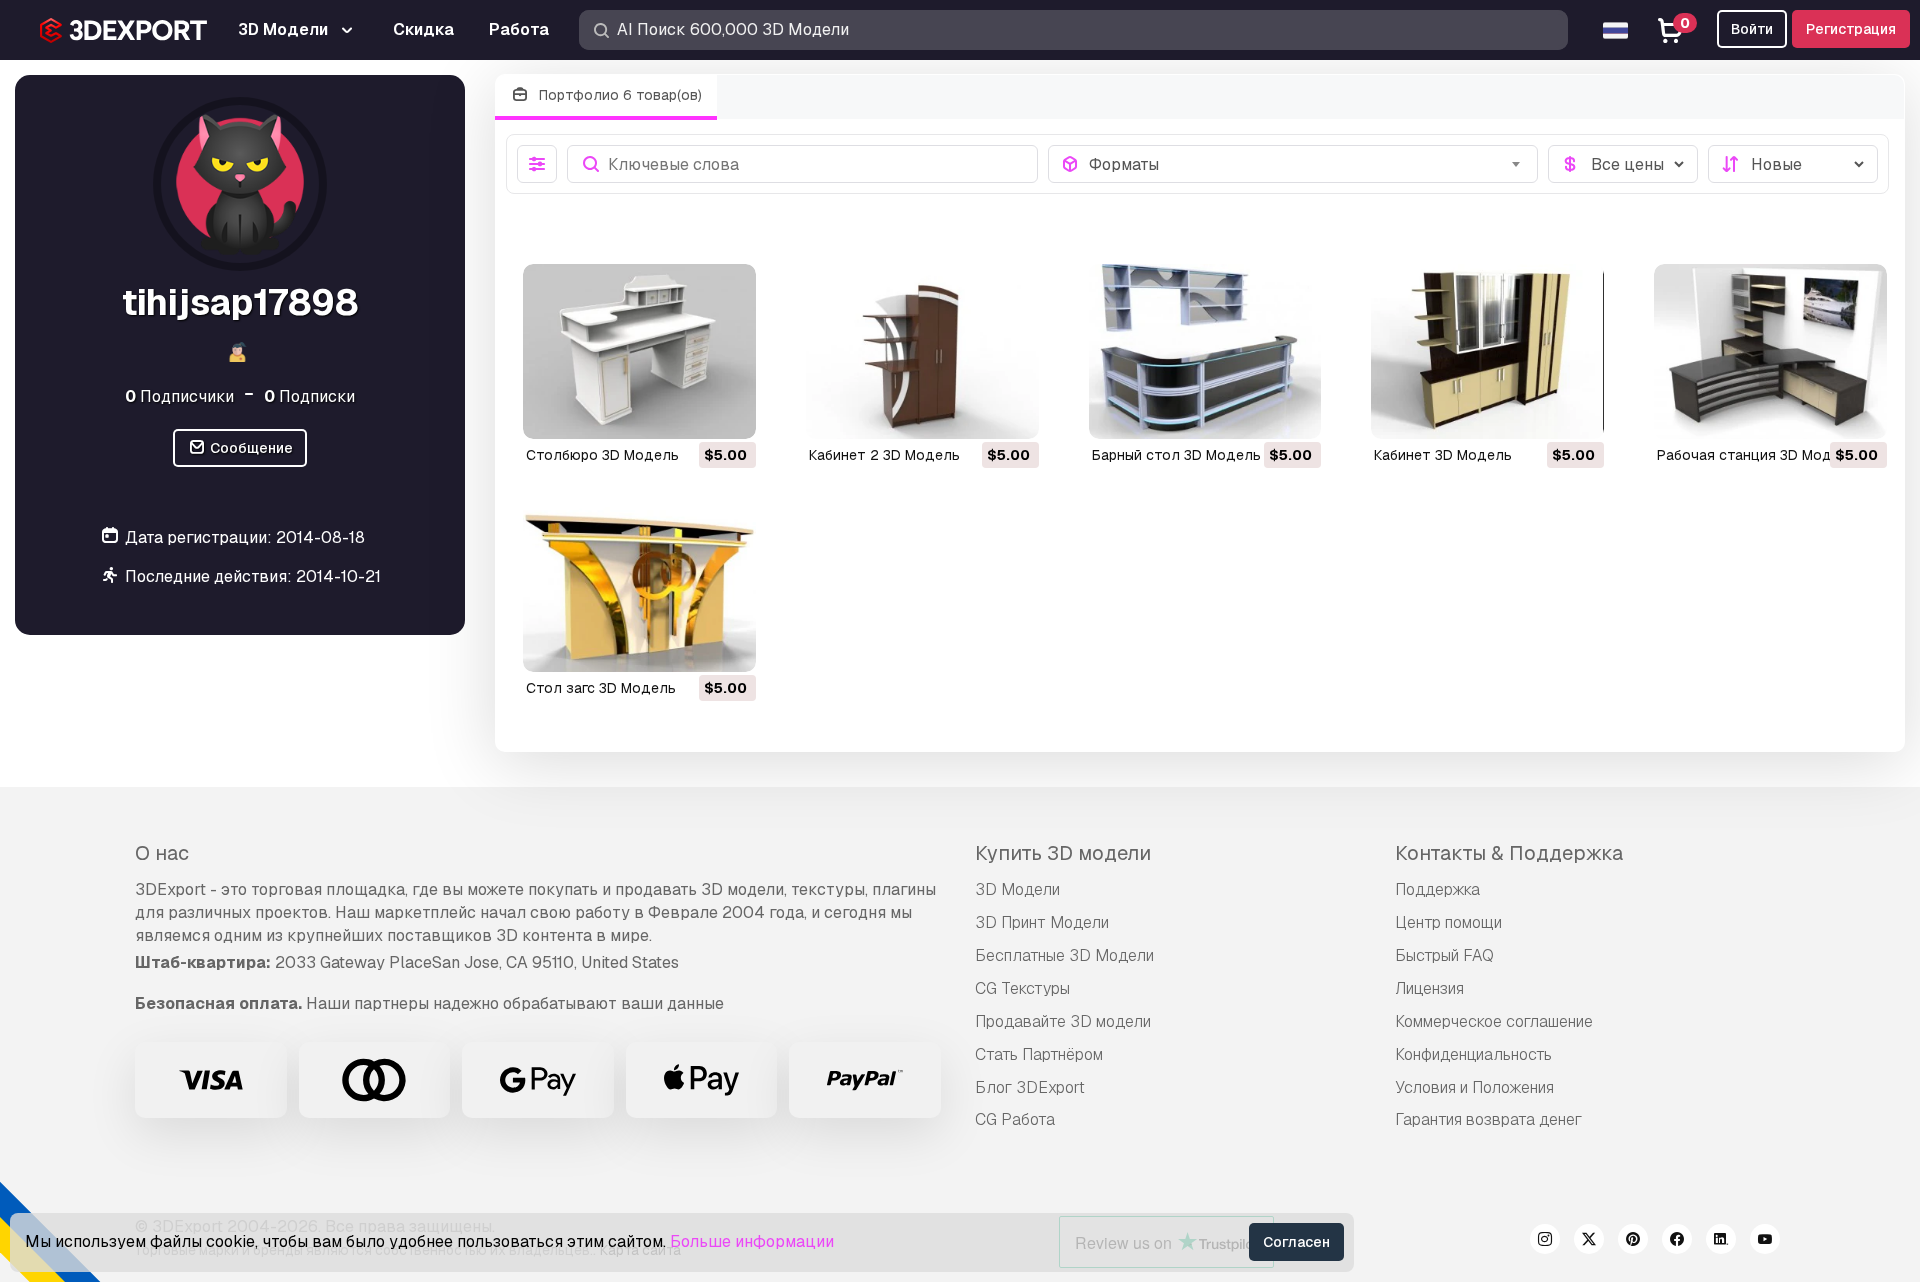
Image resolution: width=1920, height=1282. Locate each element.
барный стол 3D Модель (1176, 455)
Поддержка (1437, 889)
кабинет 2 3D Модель (884, 455)
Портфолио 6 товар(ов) (618, 95)
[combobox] (1307, 164)
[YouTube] (1765, 1242)
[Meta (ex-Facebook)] (1677, 1242)
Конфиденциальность (1473, 1054)
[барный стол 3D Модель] (1205, 351)
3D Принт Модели (1042, 922)
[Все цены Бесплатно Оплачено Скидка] (1623, 164)
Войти (1752, 29)
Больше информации (752, 1241)
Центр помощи (1448, 922)
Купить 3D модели (1063, 853)
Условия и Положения (1474, 1087)
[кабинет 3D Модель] (1487, 351)
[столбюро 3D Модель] (639, 351)
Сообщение (250, 448)
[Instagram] (1545, 1242)
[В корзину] (686, 411)
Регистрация (1851, 29)
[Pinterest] (1633, 1242)
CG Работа (1015, 1119)
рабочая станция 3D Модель (1757, 455)
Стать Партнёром (1039, 1054)
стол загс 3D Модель (601, 688)
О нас (162, 853)
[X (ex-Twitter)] (1589, 1242)
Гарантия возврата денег (1488, 1119)
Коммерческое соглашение (1494, 1021)
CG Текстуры (1022, 988)
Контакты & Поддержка (1509, 853)
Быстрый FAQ (1444, 955)
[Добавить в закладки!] (727, 411)
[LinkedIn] (1721, 1242)
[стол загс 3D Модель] (639, 585)
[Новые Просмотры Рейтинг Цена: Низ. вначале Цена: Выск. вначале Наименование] (1793, 164)
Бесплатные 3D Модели (1064, 955)
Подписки (309, 395)
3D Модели (1017, 889)
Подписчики (179, 395)
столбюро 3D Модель (602, 455)
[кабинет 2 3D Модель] (922, 351)
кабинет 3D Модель (1443, 455)
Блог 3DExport (1030, 1087)
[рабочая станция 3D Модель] (1770, 351)
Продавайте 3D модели (1063, 1021)
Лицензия (1429, 988)
